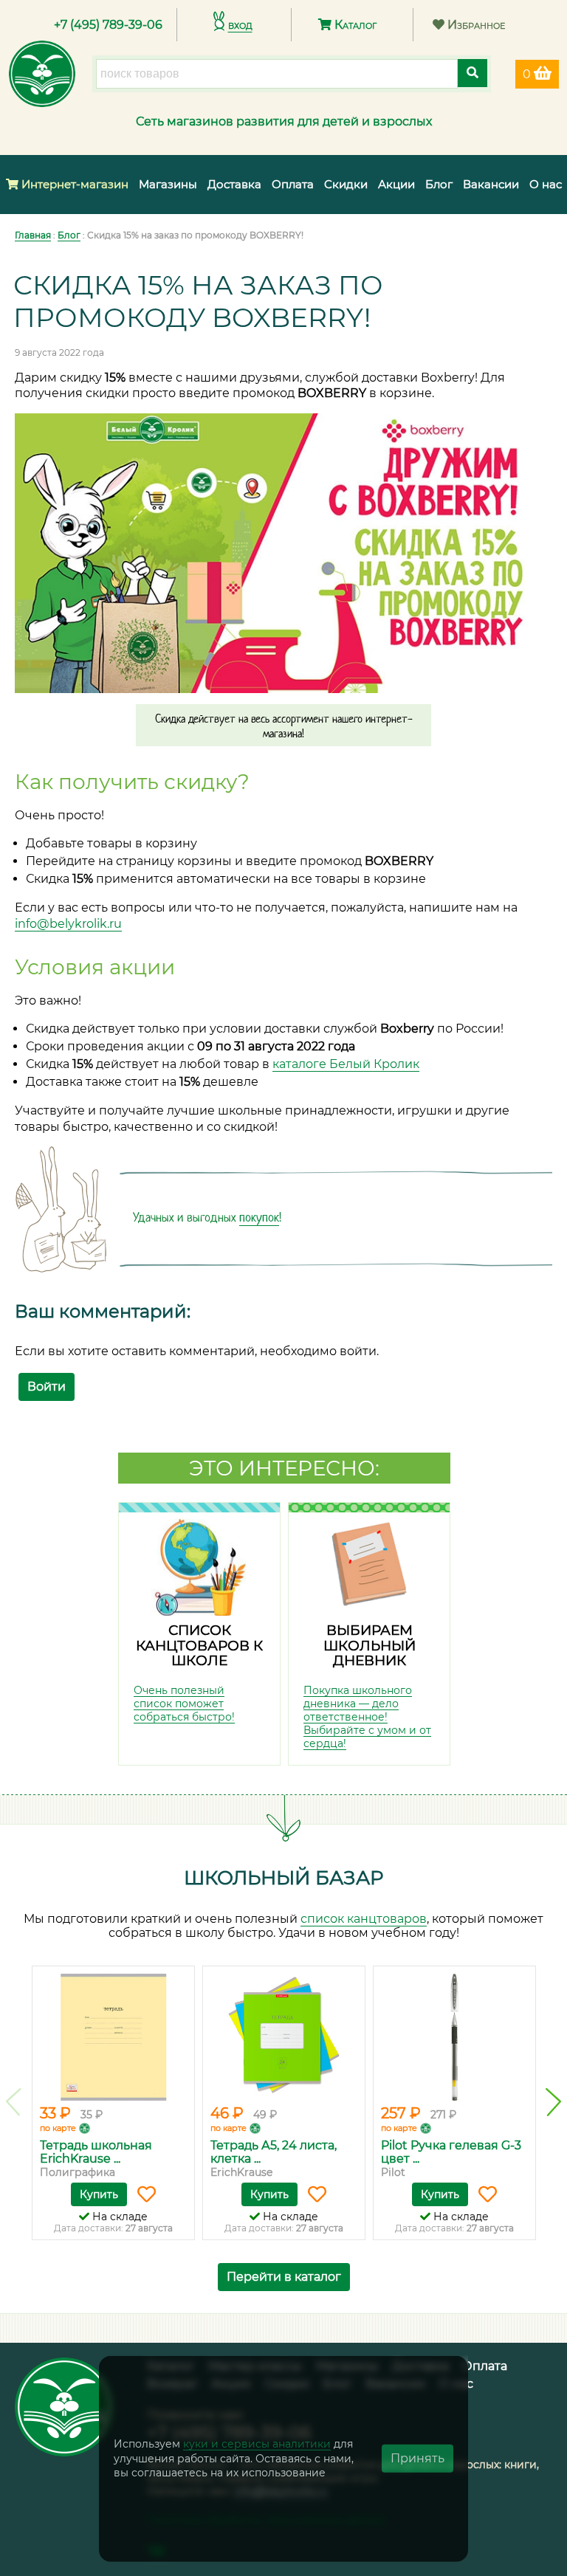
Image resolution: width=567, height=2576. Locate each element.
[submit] (472, 73)
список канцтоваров (364, 1919)
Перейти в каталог (284, 2277)
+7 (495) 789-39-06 (108, 25)
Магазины (168, 184)
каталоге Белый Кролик (346, 1064)
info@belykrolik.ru (68, 924)
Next (553, 2102)
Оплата (293, 184)
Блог (439, 184)
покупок (259, 1217)
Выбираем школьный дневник (370, 1645)
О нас (546, 184)
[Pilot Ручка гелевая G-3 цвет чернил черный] (454, 2037)
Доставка (234, 184)
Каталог (354, 25)
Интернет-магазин (73, 184)
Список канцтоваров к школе (199, 1645)
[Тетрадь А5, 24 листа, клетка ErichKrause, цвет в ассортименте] (284, 2037)
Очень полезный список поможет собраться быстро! (184, 1704)
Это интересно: (284, 1468)
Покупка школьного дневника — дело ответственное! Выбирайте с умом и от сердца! (367, 1717)
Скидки (346, 184)
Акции (396, 184)
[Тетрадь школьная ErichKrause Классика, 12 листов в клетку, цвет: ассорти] (113, 2037)
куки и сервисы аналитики (257, 2444)
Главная (33, 235)
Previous (14, 2102)
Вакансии (491, 184)
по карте (58, 2128)
